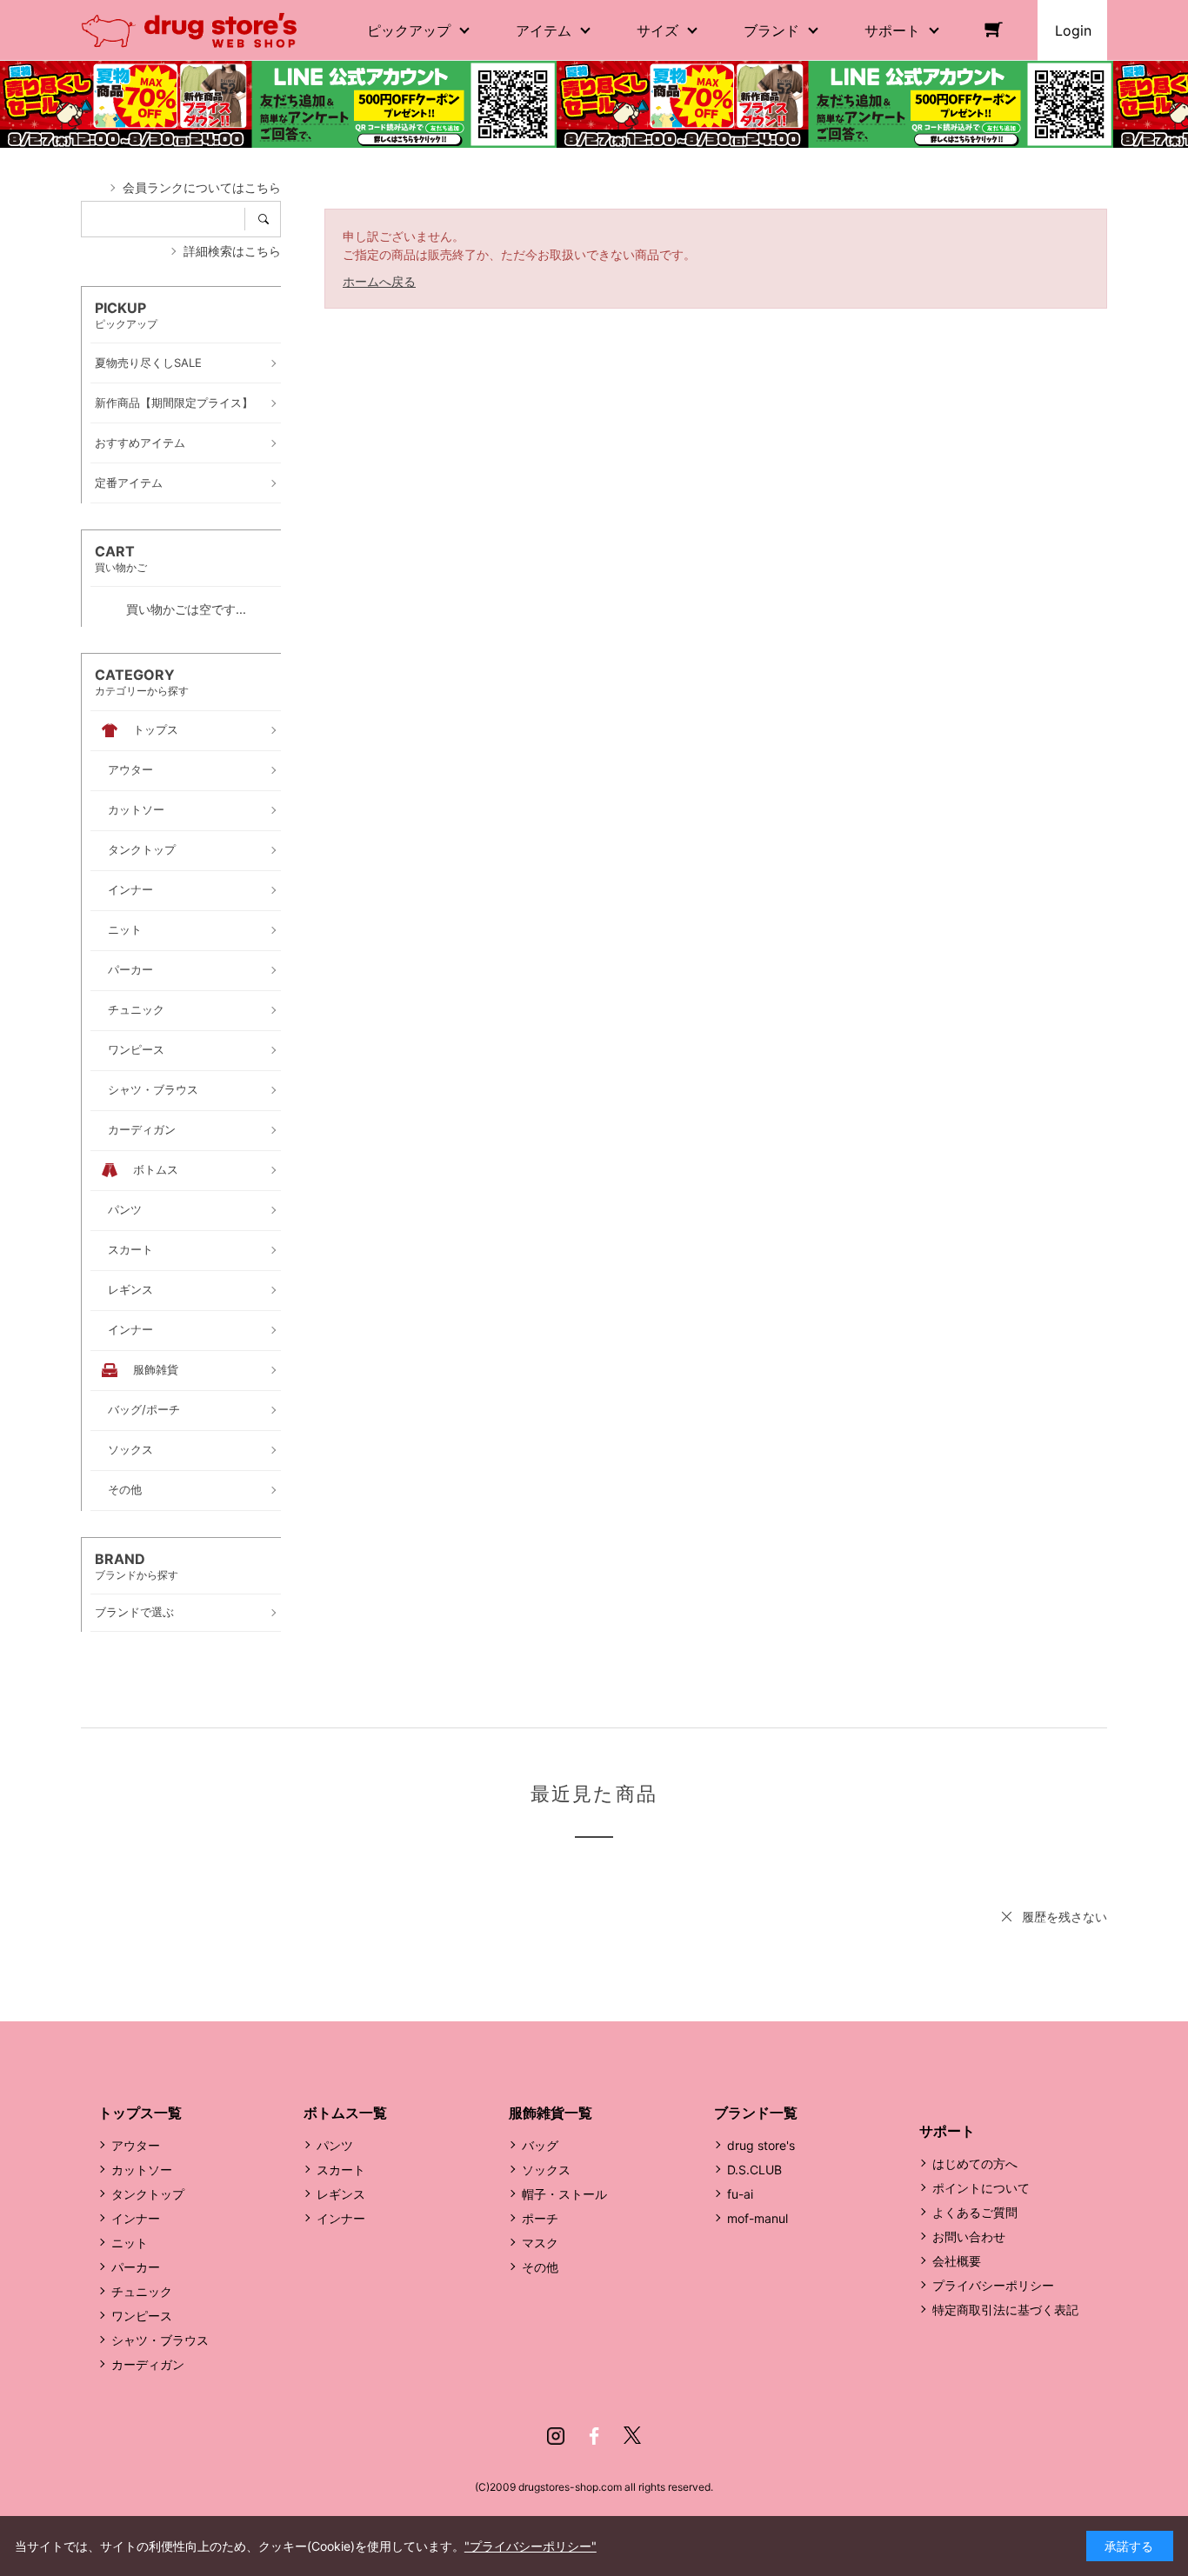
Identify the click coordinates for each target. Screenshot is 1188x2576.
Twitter (632, 2436)
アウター (136, 2145)
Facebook (594, 2436)
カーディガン (148, 2364)
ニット (130, 2243)
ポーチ (540, 2218)
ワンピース (142, 2316)
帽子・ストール (564, 2194)
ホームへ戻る (379, 281)
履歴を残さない (1065, 1917)
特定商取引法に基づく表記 (1005, 2310)
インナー (136, 2218)
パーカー (136, 2267)
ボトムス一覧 (345, 2113)
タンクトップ (148, 2194)
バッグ (540, 2145)
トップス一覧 (140, 2113)
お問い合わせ (969, 2237)
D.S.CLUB (754, 2170)
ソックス (546, 2170)
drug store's (761, 2145)
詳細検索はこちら (232, 251)
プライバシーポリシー (993, 2285)
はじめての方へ (975, 2163)
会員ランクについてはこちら (202, 187)
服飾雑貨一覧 (551, 2113)
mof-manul (758, 2218)
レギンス (341, 2194)
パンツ (335, 2145)
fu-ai (740, 2194)
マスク (540, 2243)
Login (1073, 30)
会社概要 (957, 2261)
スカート (341, 2170)
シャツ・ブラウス (160, 2340)
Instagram (556, 2436)
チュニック (142, 2291)
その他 (540, 2267)
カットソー (142, 2170)
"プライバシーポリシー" (531, 2546)
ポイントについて (981, 2188)
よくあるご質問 (975, 2212)
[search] (269, 219)
